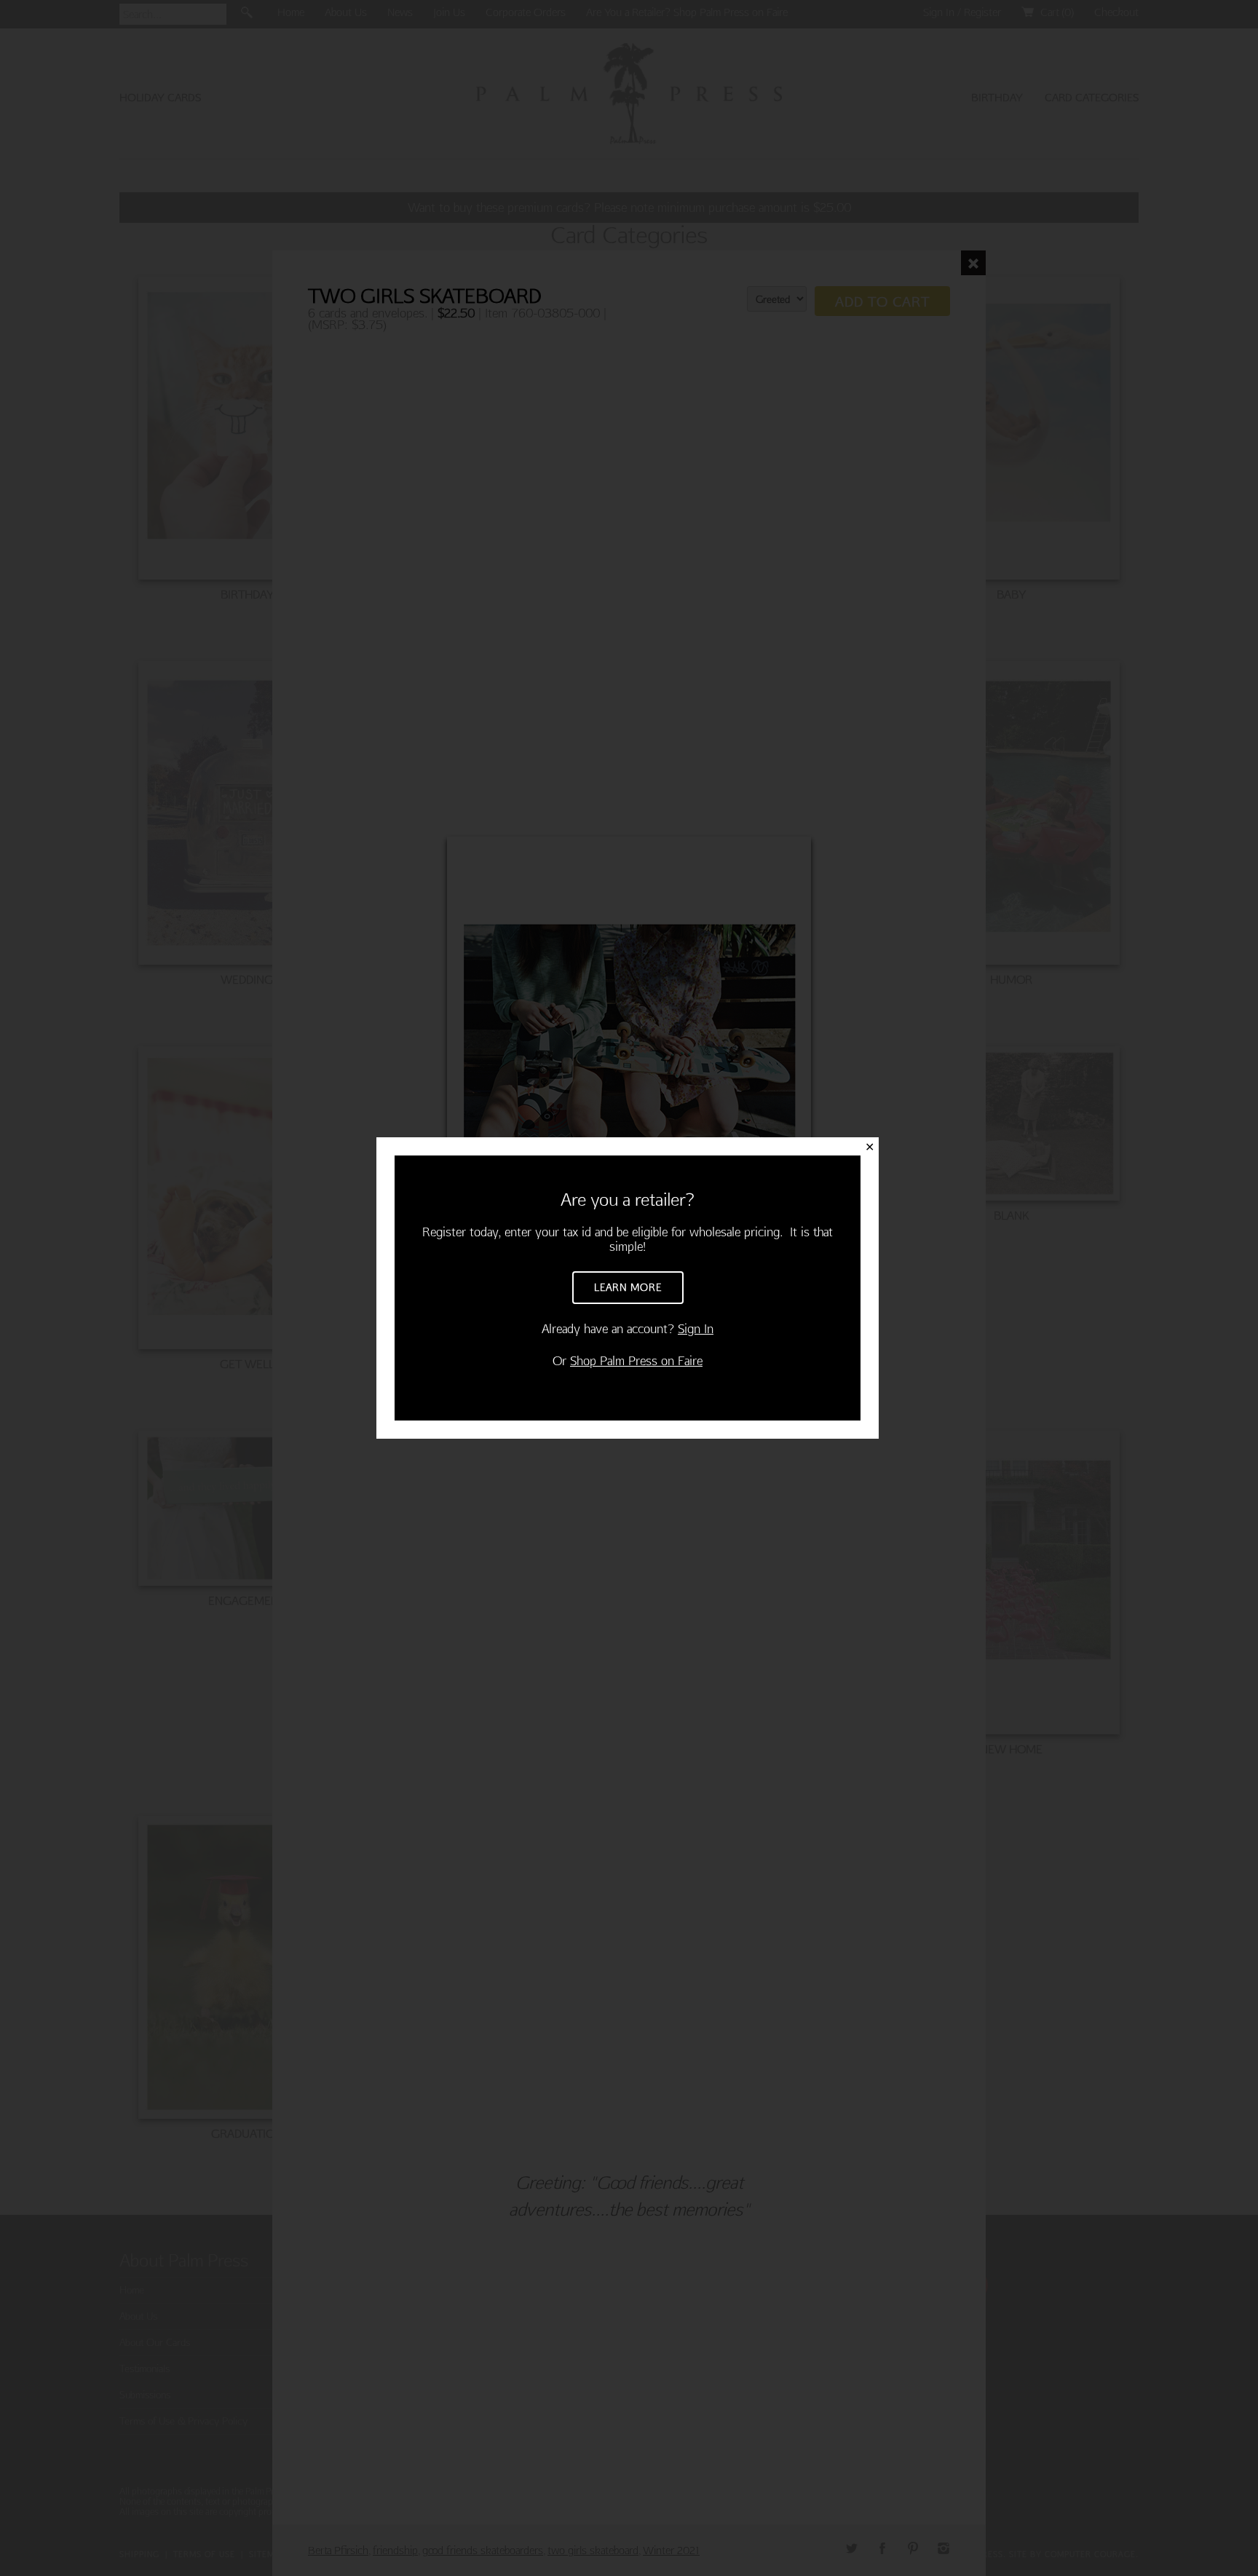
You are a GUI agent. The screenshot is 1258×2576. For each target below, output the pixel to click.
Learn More (628, 1287)
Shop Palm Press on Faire (636, 1360)
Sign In (696, 1328)
